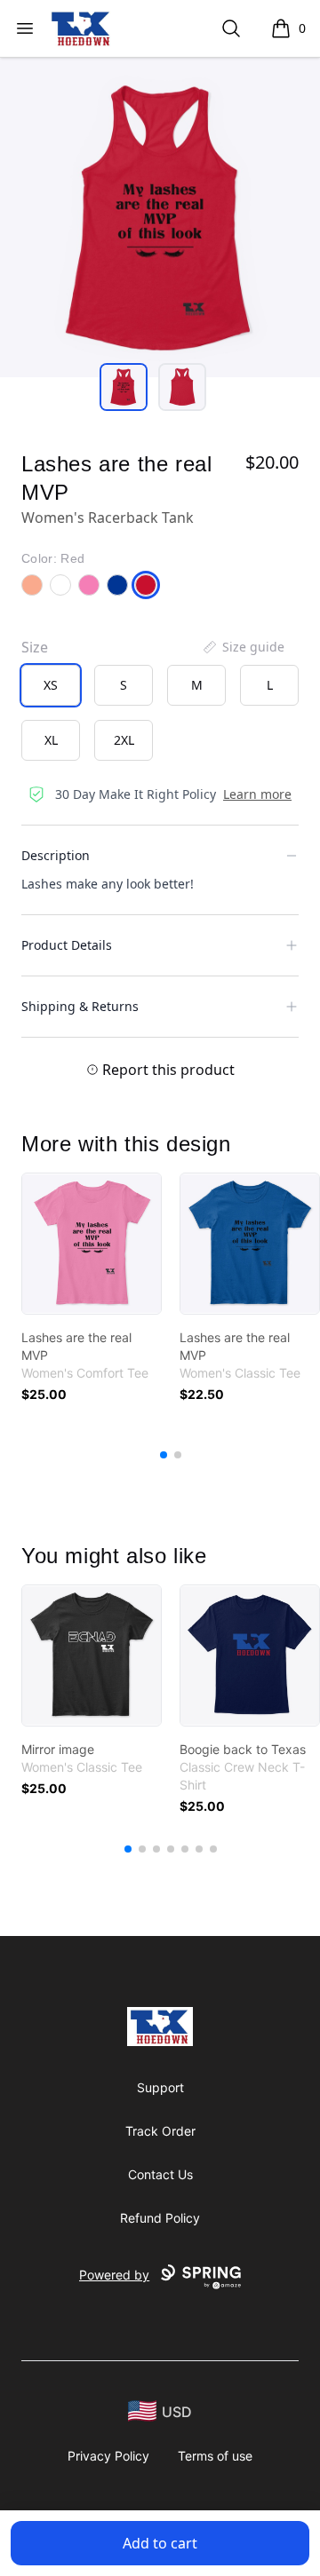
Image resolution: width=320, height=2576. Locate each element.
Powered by (114, 2275)
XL (51, 740)
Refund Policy (160, 2218)
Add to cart (160, 2543)
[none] (243, 647)
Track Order (160, 2131)
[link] (92, 1244)
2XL (124, 740)
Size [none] (35, 647)
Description (56, 855)
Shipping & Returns (80, 1006)
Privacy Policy (108, 2456)
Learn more (257, 794)
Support (160, 2087)
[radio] (51, 685)
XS (51, 685)
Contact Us (160, 2174)
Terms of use (215, 2456)
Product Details (67, 945)
